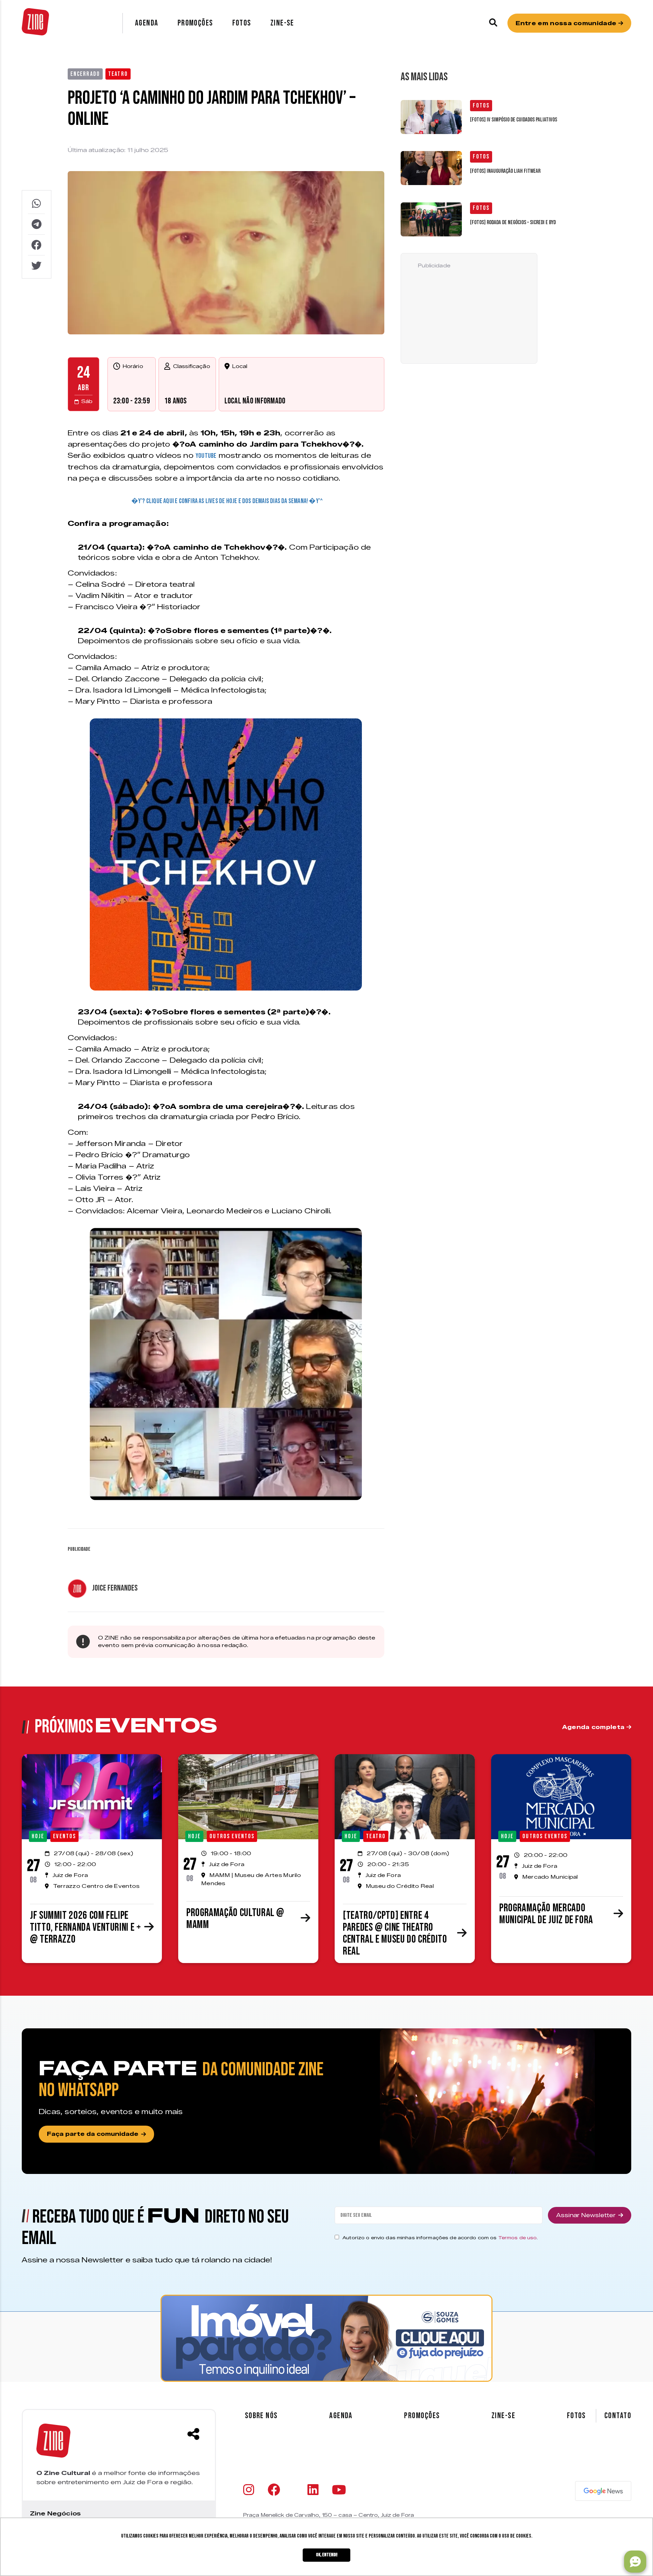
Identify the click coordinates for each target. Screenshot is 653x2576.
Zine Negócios (55, 2513)
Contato (618, 2416)
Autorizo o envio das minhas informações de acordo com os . (440, 2238)
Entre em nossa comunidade (567, 23)
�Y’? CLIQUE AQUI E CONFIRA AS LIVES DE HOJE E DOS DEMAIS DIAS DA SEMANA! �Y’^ (227, 501)
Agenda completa (594, 1727)
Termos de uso (518, 2238)
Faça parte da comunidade (93, 2134)
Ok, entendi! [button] (327, 2555)
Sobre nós (261, 2416)
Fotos (242, 23)
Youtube (206, 456)
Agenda (147, 23)
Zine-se (282, 23)
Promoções (195, 23)
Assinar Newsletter (586, 2215)
